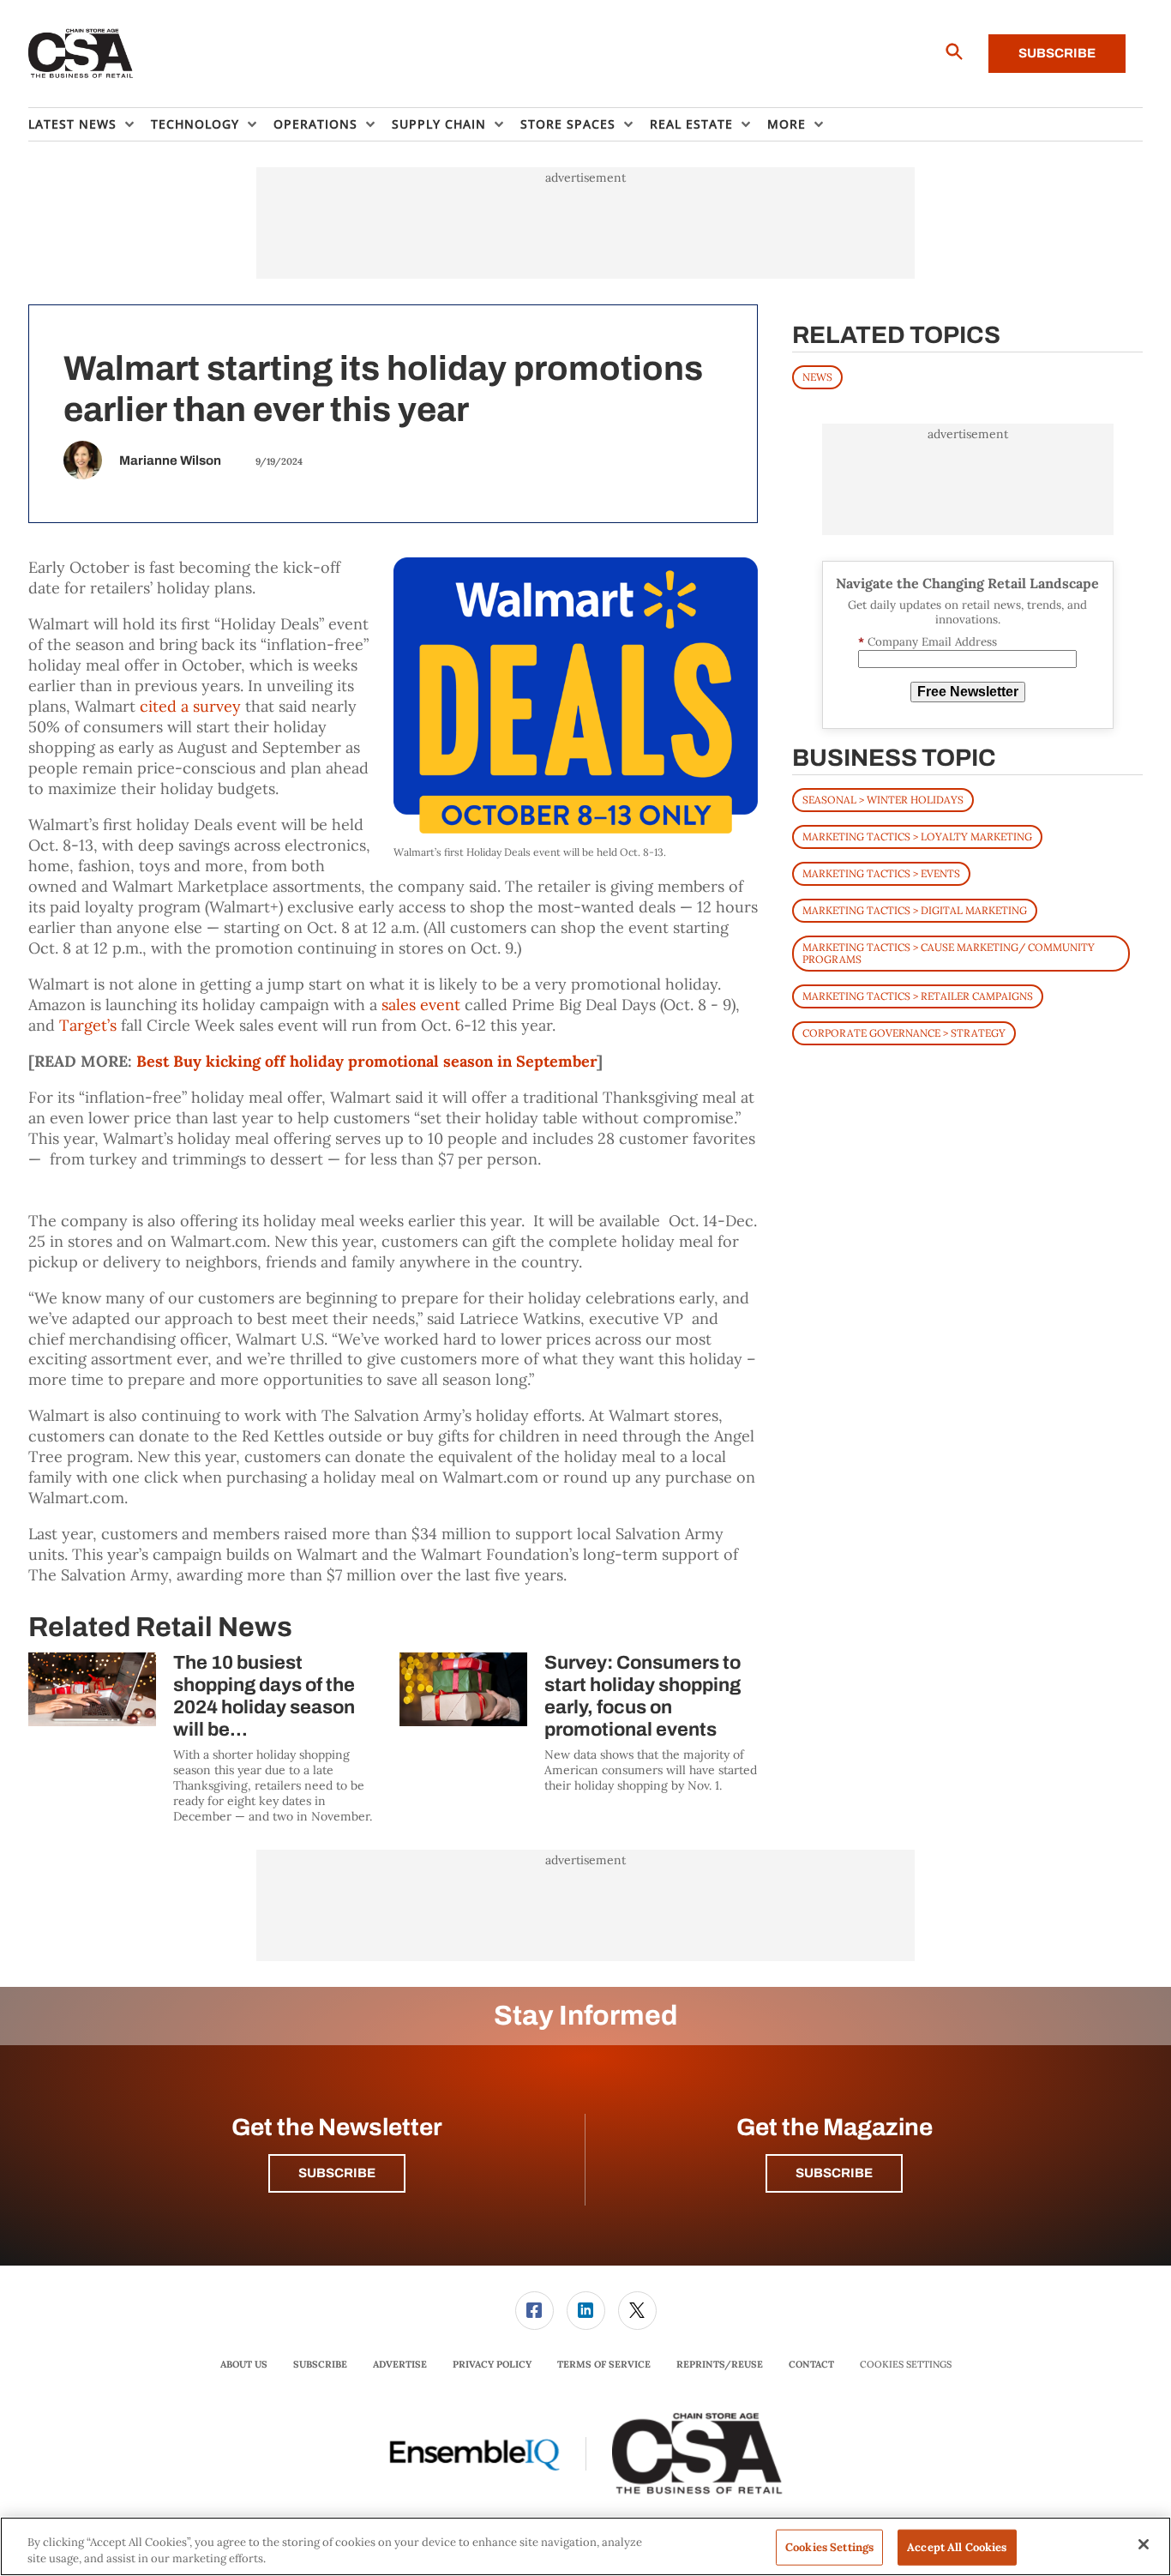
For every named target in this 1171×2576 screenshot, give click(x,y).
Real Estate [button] (691, 124)
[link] (534, 2311)
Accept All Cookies (957, 2547)
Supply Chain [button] (439, 124)
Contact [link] (811, 2364)
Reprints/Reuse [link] (720, 2364)
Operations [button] (315, 124)
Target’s (88, 1025)
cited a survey (190, 706)
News (817, 377)
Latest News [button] (72, 124)
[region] (585, 2546)
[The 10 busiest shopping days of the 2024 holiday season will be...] (92, 1689)
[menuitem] (90, 124)
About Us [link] (244, 2364)
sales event (421, 1005)
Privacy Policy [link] (492, 2364)
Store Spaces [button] (568, 124)
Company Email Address (928, 642)
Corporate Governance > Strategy (904, 1033)
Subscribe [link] (320, 2364)
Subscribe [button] (337, 2173)
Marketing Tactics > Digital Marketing (915, 910)
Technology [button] (195, 124)
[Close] (1144, 2544)
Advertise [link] (400, 2364)
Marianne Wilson (170, 460)
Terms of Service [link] (604, 2364)
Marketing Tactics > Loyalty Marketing (917, 837)
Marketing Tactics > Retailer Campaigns (918, 996)
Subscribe (1057, 53)
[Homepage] (81, 54)
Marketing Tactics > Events (881, 873)
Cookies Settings (906, 2365)
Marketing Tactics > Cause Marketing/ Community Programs (949, 953)
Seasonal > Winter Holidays (883, 800)
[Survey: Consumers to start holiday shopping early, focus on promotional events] (463, 1689)
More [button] (787, 124)
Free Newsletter (968, 692)
